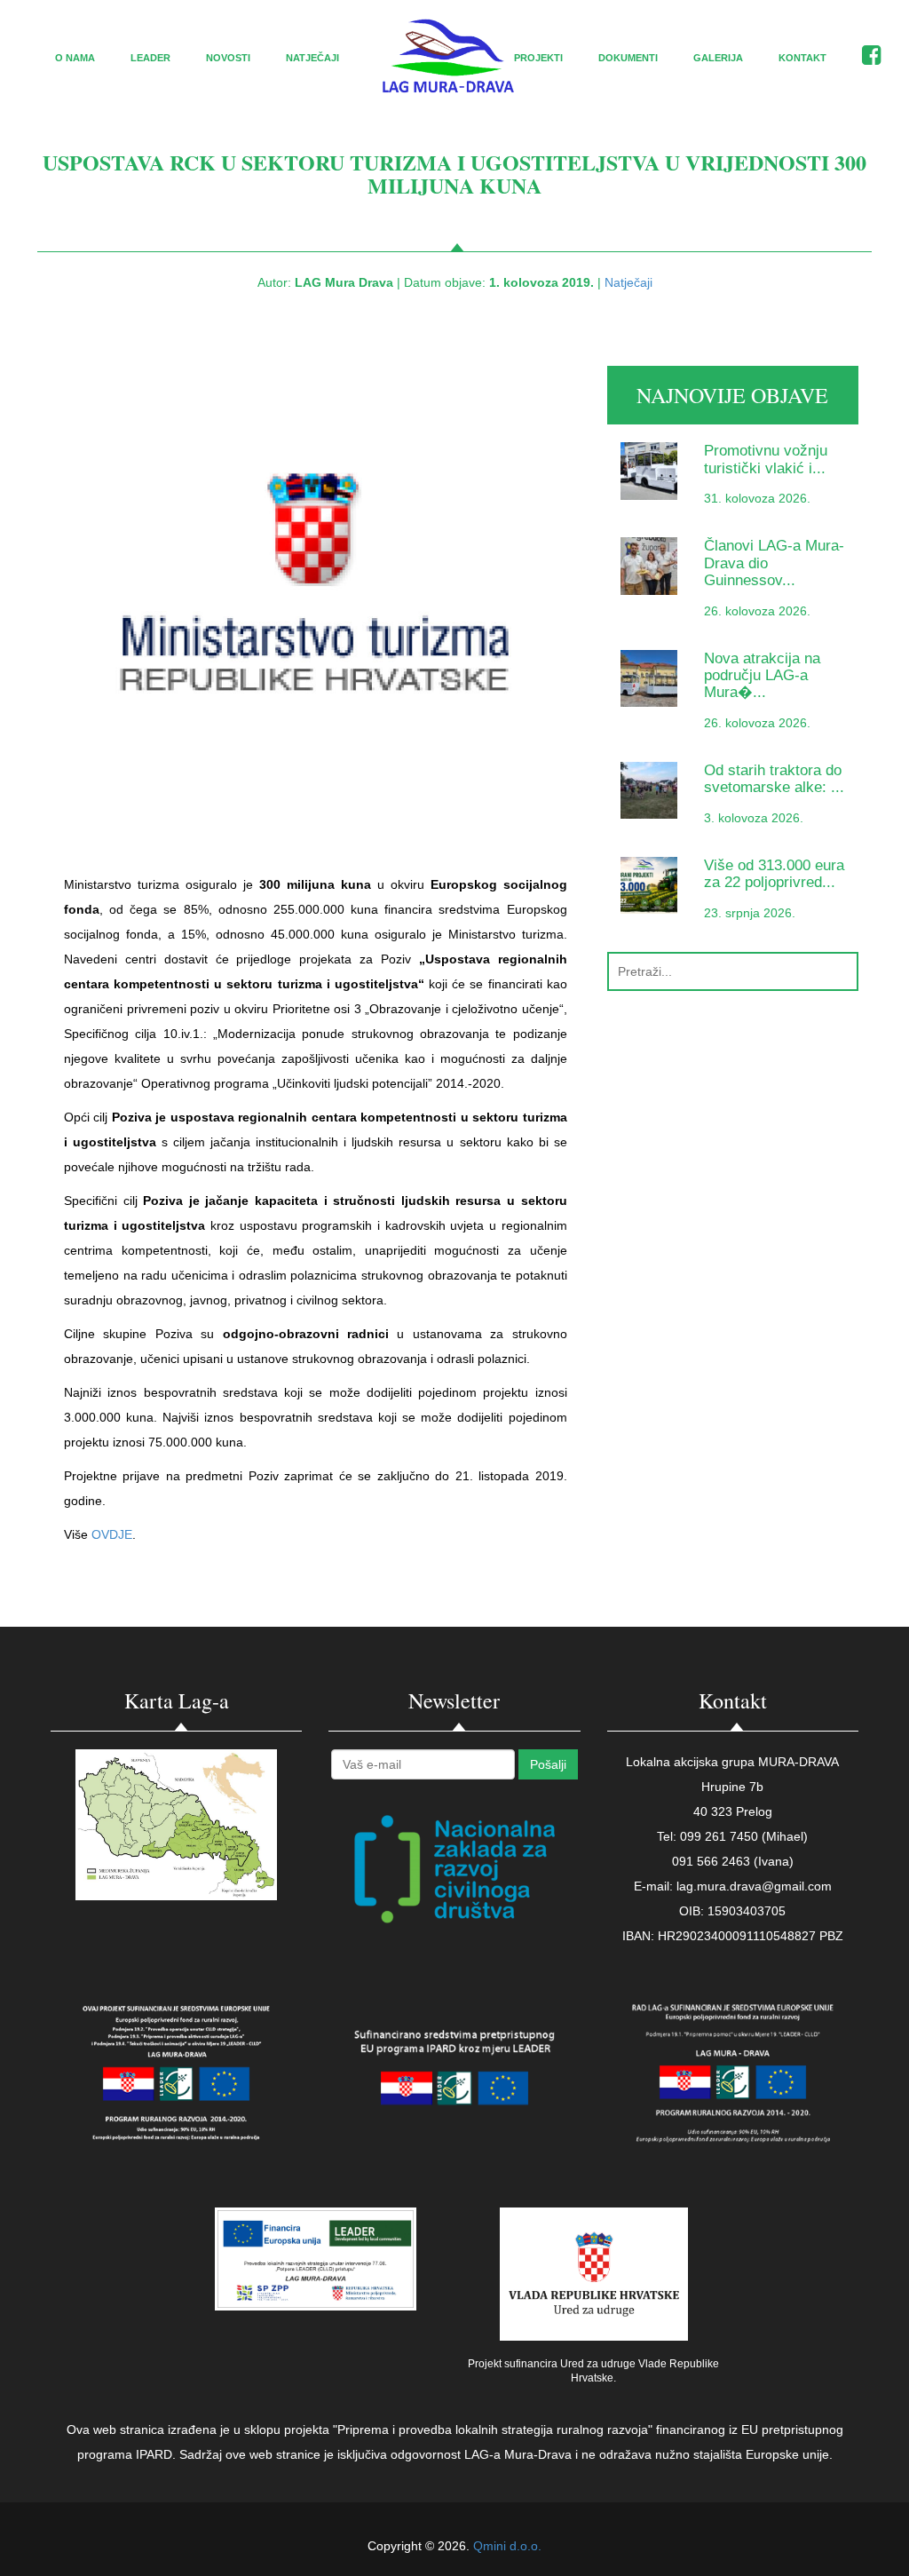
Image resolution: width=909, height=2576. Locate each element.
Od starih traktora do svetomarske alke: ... (774, 779)
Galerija (718, 58)
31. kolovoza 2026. (757, 498)
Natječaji (312, 58)
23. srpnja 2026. (750, 913)
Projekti (538, 58)
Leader (150, 58)
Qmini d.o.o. (507, 2546)
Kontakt (802, 58)
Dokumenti (628, 58)
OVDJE (112, 1534)
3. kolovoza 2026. (754, 818)
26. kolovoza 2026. (757, 611)
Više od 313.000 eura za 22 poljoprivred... (774, 874)
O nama (75, 58)
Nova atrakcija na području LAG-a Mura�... (762, 676)
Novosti (228, 58)
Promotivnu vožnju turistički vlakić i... (766, 459)
